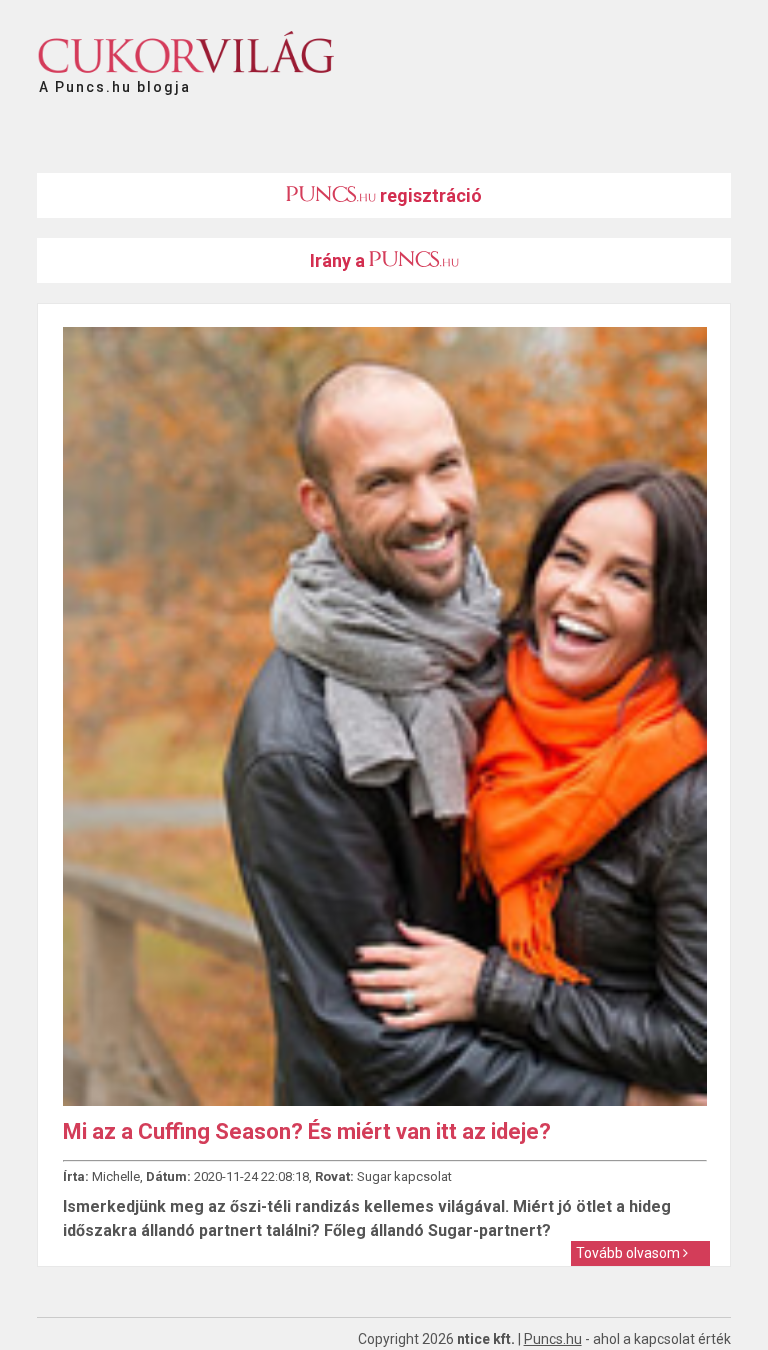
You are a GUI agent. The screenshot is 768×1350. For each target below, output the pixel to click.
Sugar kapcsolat (404, 1176)
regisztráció (429, 195)
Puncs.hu (553, 1339)
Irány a (339, 260)
